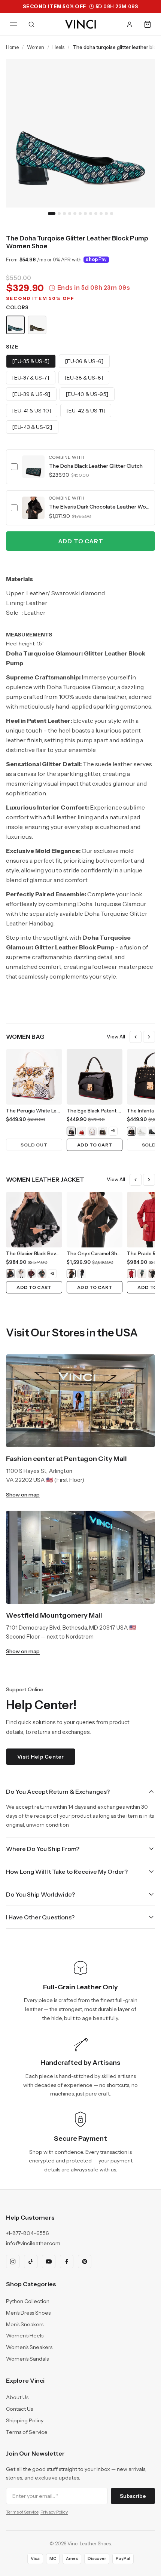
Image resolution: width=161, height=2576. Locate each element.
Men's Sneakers (25, 2324)
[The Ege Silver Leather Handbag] (92, 1131)
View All (116, 1037)
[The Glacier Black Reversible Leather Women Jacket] (10, 1274)
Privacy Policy (54, 2512)
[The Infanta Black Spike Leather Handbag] (131, 1131)
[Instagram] (13, 2262)
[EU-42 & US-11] (86, 411)
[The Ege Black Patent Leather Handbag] (71, 1131)
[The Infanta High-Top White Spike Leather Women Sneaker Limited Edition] (142, 1131)
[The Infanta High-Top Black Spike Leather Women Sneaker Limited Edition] (152, 1131)
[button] (80, 467)
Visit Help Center (41, 1757)
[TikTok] (31, 2262)
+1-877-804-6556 (28, 2233)
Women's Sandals (27, 2359)
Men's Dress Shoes (28, 2313)
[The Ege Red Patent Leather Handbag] (82, 1131)
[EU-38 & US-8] (84, 378)
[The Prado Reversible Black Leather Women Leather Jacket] (152, 1274)
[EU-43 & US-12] (32, 427)
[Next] (149, 1037)
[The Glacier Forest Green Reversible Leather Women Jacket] (42, 1274)
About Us (17, 2397)
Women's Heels (25, 2336)
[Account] (130, 24)
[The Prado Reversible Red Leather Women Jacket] (131, 1274)
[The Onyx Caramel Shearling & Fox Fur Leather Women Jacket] (71, 1274)
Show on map (23, 1495)
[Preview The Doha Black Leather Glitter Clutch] (33, 467)
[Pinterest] (85, 2262)
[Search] (31, 24)
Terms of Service (27, 2432)
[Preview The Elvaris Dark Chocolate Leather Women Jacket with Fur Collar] (33, 508)
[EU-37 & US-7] (31, 378)
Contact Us (19, 2409)
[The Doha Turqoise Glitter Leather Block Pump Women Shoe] (15, 325)
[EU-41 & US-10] (32, 411)
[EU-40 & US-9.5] (87, 394)
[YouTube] (49, 2262)
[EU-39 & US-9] (31, 394)
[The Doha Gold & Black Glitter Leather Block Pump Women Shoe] (37, 325)
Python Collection (28, 2301)
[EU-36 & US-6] (84, 361)
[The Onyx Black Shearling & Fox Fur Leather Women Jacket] (82, 1274)
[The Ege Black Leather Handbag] (103, 1131)
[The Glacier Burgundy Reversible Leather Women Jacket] (31, 1274)
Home (12, 47)
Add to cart (81, 541)
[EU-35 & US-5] (31, 361)
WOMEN (36, 47)
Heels (58, 47)
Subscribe (133, 2496)
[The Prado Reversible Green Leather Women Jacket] (142, 1274)
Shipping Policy (25, 2420)
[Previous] (136, 1037)
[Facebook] (67, 2262)
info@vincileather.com (33, 2243)
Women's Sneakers (29, 2347)
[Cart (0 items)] (148, 24)
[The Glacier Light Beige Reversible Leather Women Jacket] (21, 1274)
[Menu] (13, 24)
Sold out (34, 1145)
